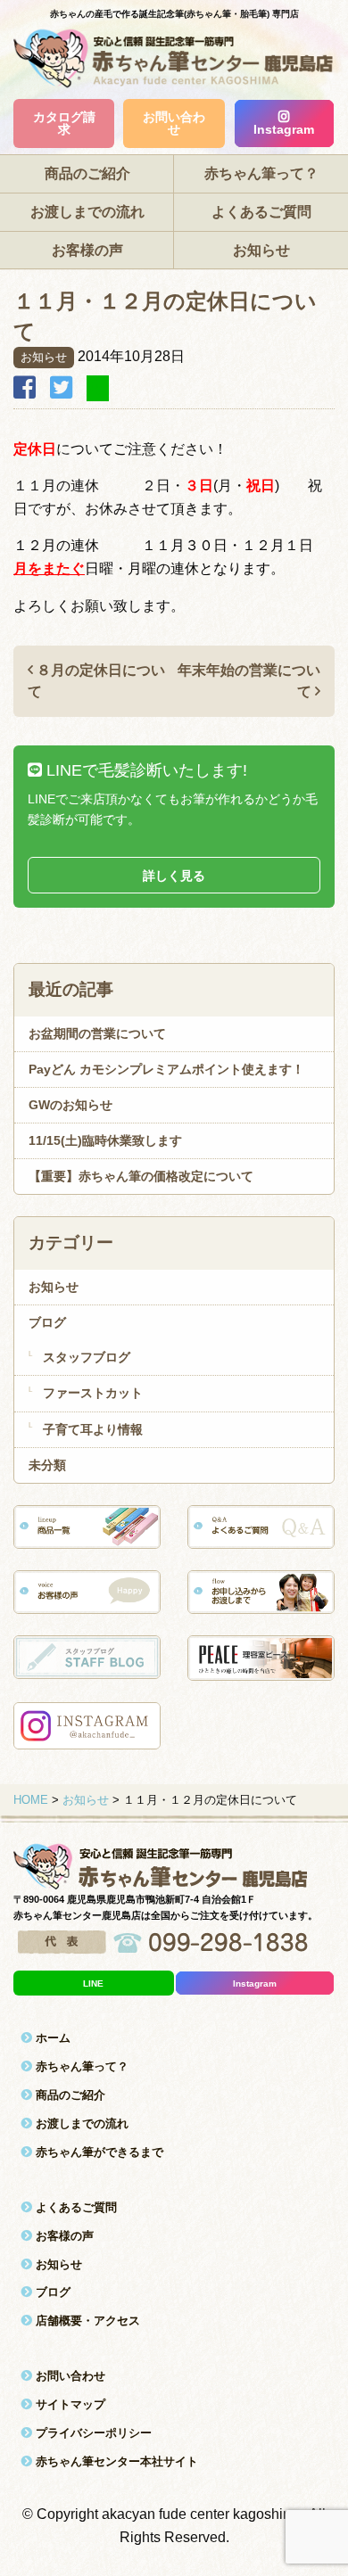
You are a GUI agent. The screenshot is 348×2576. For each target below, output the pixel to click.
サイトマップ (69, 2404)
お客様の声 (87, 250)
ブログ (47, 1322)
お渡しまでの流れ (87, 212)
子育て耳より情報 (93, 1429)
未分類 (47, 1465)
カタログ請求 (64, 123)
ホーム (51, 2038)
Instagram (284, 129)
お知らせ (261, 250)
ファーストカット (93, 1393)
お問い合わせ (174, 123)
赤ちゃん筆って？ (261, 173)
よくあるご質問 (261, 212)
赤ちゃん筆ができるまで (98, 2152)
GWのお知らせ (70, 1105)
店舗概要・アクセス (86, 2321)
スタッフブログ (87, 1357)
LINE (93, 1983)
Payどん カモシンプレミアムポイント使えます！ (166, 1069)
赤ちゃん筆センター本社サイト (115, 2461)
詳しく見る (174, 876)
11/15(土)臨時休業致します (105, 1140)
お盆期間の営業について (97, 1033)
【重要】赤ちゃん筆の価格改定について (141, 1176)
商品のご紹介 (87, 173)
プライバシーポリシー (92, 2433)
